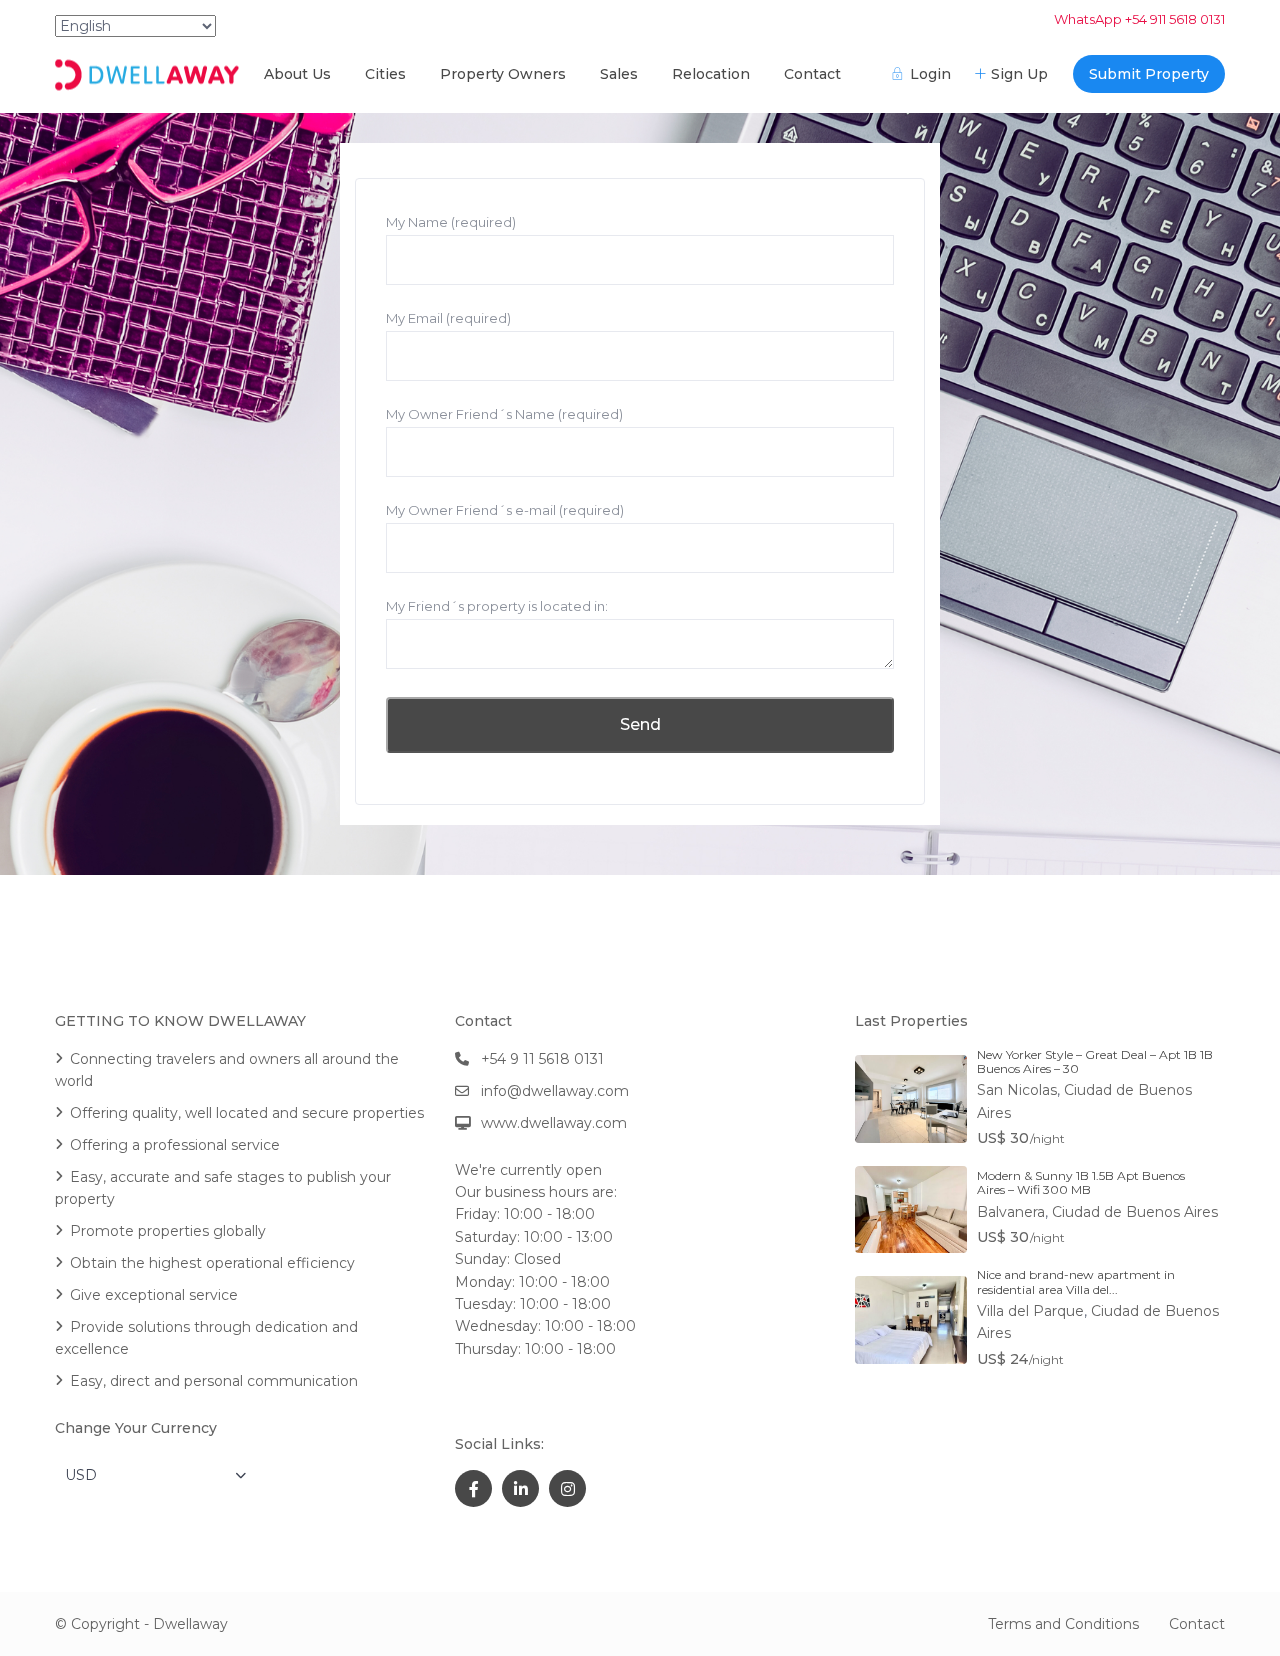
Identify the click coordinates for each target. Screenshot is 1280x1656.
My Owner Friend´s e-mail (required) (505, 510)
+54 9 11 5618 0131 (542, 1059)
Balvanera (1011, 1212)
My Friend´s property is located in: (497, 606)
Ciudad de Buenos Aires (1135, 1212)
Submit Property (1149, 74)
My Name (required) (451, 222)
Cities (385, 74)
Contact (812, 74)
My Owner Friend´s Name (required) (504, 414)
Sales (619, 74)
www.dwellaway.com (554, 1123)
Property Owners (503, 74)
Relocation (711, 74)
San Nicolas (1017, 1090)
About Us (297, 74)
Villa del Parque (1030, 1311)
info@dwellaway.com (555, 1091)
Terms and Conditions (1063, 1624)
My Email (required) (448, 318)
